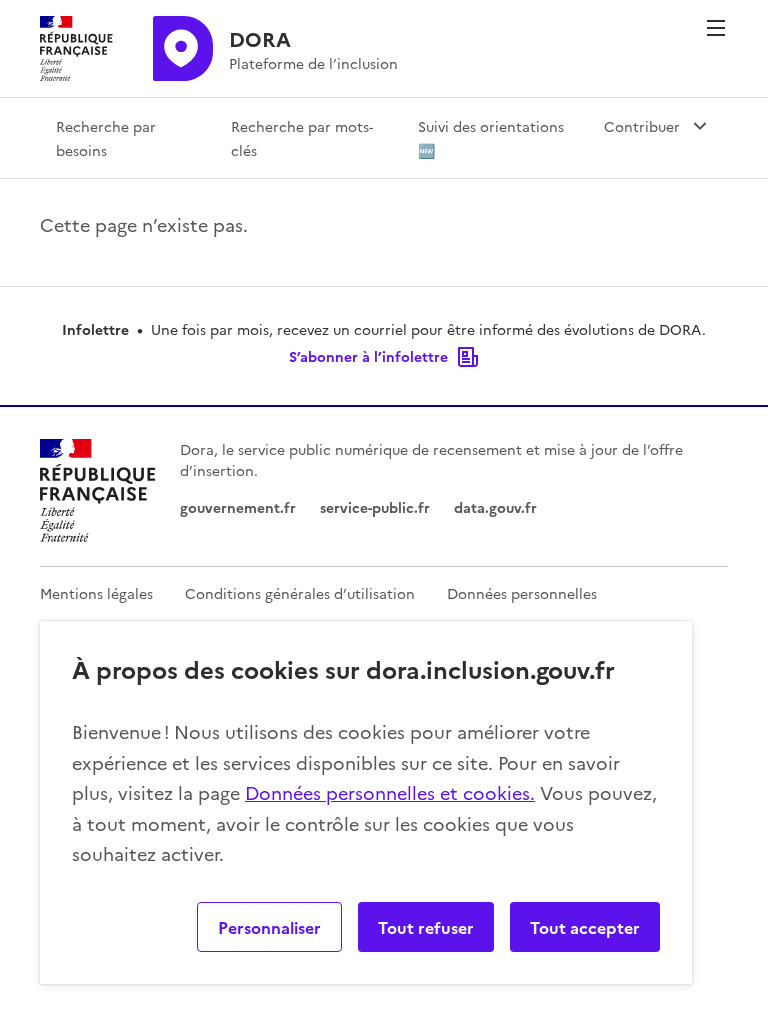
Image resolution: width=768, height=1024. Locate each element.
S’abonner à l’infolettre (368, 356)
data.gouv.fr (495, 507)
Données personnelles (522, 593)
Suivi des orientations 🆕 (491, 138)
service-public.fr (375, 507)
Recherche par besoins (106, 138)
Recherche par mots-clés (302, 138)
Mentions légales (96, 593)
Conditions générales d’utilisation (300, 593)
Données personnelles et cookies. (390, 792)
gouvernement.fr (238, 507)
